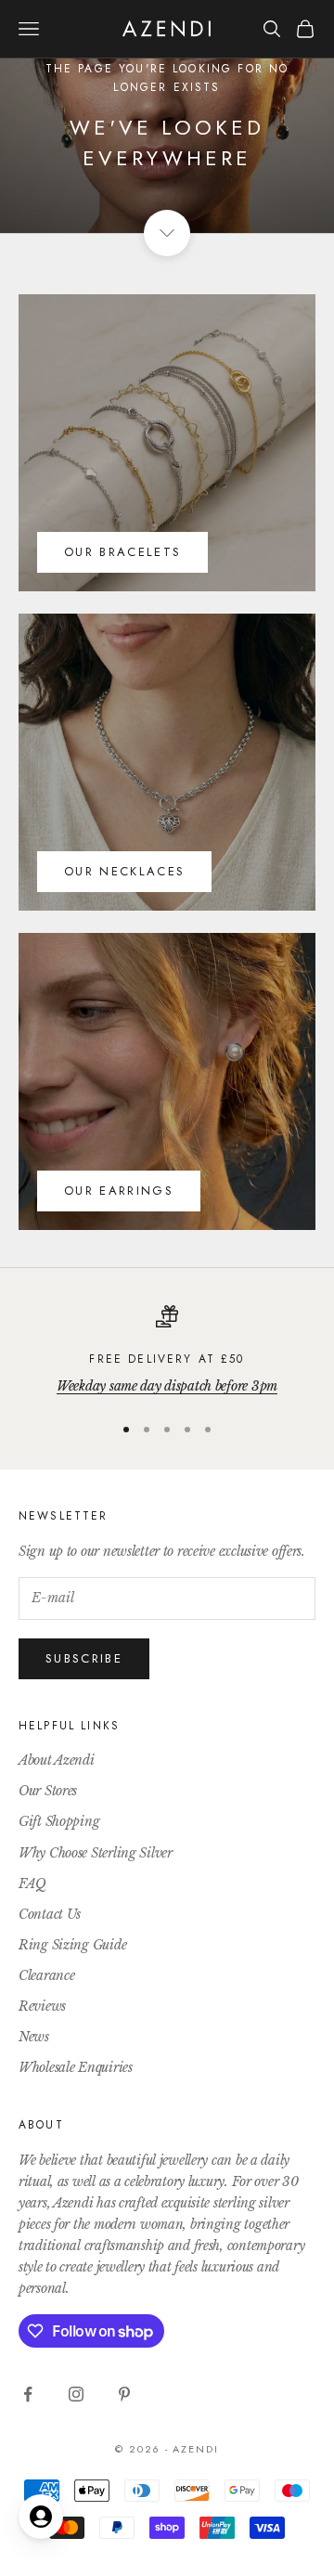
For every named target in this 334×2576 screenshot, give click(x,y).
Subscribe (84, 1658)
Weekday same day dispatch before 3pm (167, 1386)
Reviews (42, 2006)
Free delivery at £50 (167, 1359)
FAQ (32, 1883)
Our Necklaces (124, 871)
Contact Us (50, 1914)
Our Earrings (119, 1191)
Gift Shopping (59, 1821)
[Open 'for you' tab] (41, 2517)
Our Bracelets (122, 552)
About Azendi (57, 1760)
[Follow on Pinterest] (124, 2394)
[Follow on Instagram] (76, 2394)
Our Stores (48, 1791)
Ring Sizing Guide (72, 1945)
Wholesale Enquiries (76, 2067)
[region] (167, 1351)
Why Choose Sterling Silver (96, 1853)
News (34, 2037)
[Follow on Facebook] (28, 2394)
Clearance (46, 1975)
